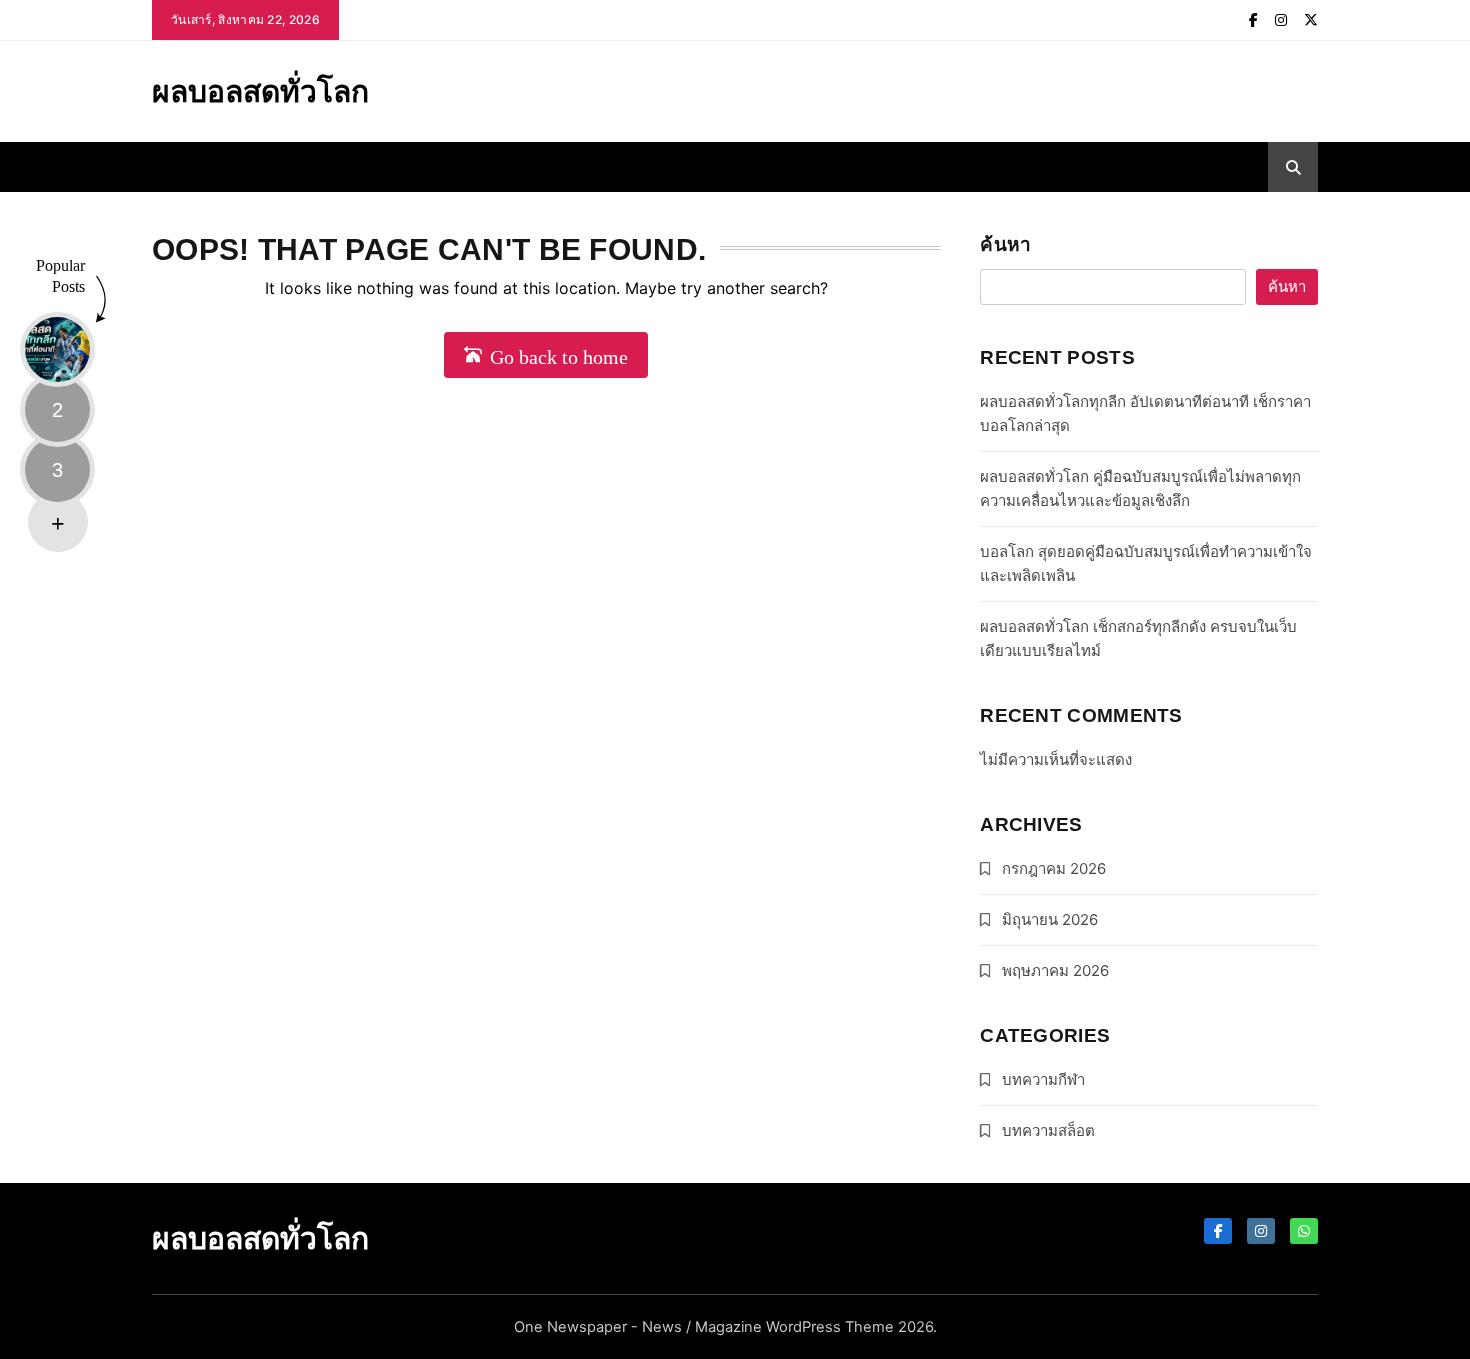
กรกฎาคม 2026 (1054, 868)
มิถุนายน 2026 (1050, 919)
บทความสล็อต (1048, 1130)
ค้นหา (1005, 244)
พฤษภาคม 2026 (1055, 970)
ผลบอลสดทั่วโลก (260, 91)
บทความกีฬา (1043, 1079)
